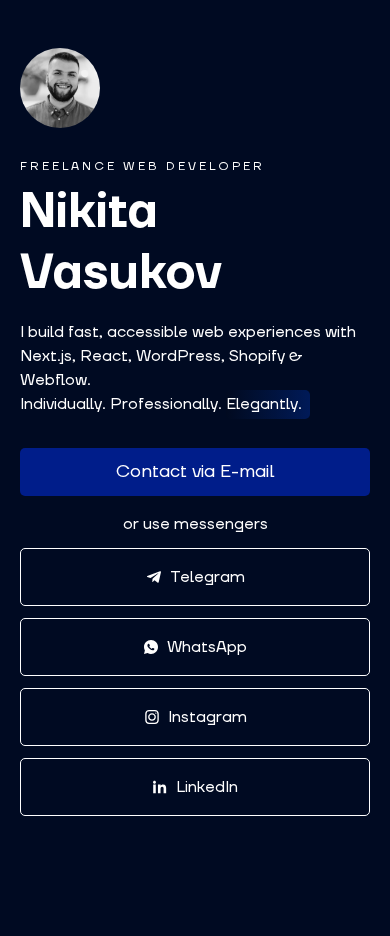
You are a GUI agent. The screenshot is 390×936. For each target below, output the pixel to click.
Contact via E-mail (195, 471)
